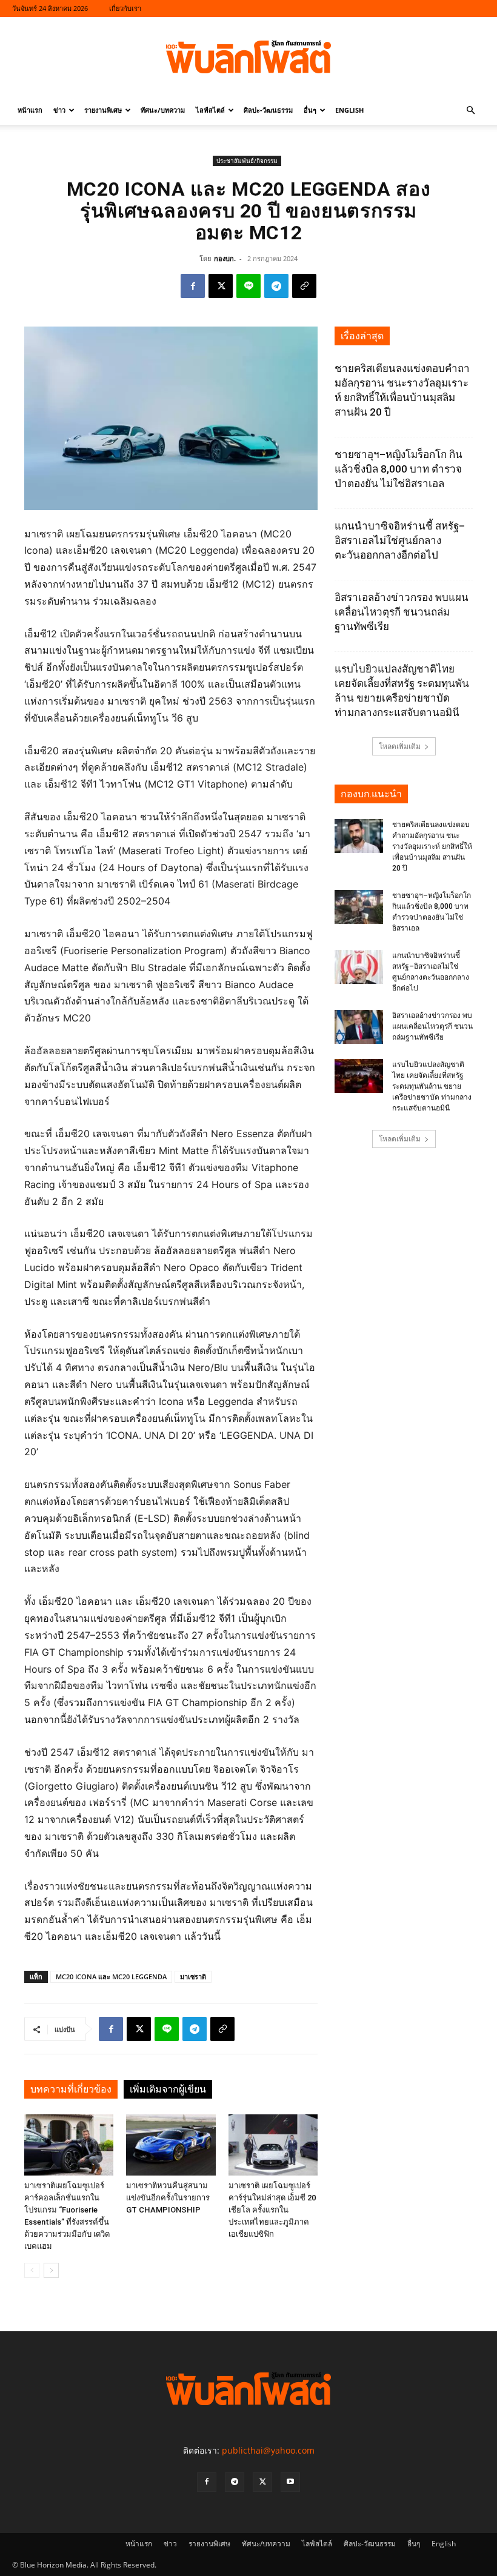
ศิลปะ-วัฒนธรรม (268, 110)
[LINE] (248, 286)
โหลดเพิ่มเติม (400, 746)
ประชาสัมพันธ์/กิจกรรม (247, 161)
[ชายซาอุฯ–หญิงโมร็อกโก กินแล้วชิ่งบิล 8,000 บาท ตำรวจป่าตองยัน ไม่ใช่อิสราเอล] (359, 907)
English (349, 110)
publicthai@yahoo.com (268, 2450)
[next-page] (51, 2270)
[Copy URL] (304, 286)
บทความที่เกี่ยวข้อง (71, 2089)
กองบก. (225, 258)
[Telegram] (276, 286)
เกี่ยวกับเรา (125, 8)
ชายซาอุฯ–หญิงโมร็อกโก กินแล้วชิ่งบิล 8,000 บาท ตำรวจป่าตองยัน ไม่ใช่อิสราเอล (399, 469)
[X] (221, 286)
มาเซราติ (193, 1977)
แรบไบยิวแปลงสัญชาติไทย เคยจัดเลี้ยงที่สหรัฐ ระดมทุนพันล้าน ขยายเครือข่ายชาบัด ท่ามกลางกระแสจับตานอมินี (432, 1086)
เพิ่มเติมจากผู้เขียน (168, 2089)
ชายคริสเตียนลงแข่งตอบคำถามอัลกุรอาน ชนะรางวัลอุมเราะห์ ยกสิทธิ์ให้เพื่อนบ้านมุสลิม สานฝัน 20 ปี (432, 846)
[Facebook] (193, 286)
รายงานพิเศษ (103, 110)
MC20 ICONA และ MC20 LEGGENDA (111, 1977)
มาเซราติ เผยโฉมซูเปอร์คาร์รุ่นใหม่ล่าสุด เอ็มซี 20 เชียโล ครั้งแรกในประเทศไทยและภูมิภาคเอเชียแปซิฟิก (272, 2210)
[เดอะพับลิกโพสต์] (248, 57)
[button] (470, 111)
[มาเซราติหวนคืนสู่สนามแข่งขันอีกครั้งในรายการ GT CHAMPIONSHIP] (171, 2145)
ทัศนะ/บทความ (163, 110)
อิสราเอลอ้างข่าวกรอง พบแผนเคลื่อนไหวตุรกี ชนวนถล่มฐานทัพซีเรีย (402, 612)
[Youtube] (290, 2482)
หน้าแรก (30, 110)
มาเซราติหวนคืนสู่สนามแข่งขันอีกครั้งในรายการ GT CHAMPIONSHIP (168, 2198)
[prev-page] (32, 2270)
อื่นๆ (310, 110)
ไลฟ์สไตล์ (210, 110)
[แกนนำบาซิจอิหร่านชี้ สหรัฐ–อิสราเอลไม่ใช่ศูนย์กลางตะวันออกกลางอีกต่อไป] (359, 967)
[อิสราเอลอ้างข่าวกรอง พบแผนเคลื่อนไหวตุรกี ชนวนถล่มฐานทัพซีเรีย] (359, 1027)
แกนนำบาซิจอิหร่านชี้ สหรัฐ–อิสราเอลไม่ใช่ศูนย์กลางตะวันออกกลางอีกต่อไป (400, 540)
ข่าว (59, 110)
